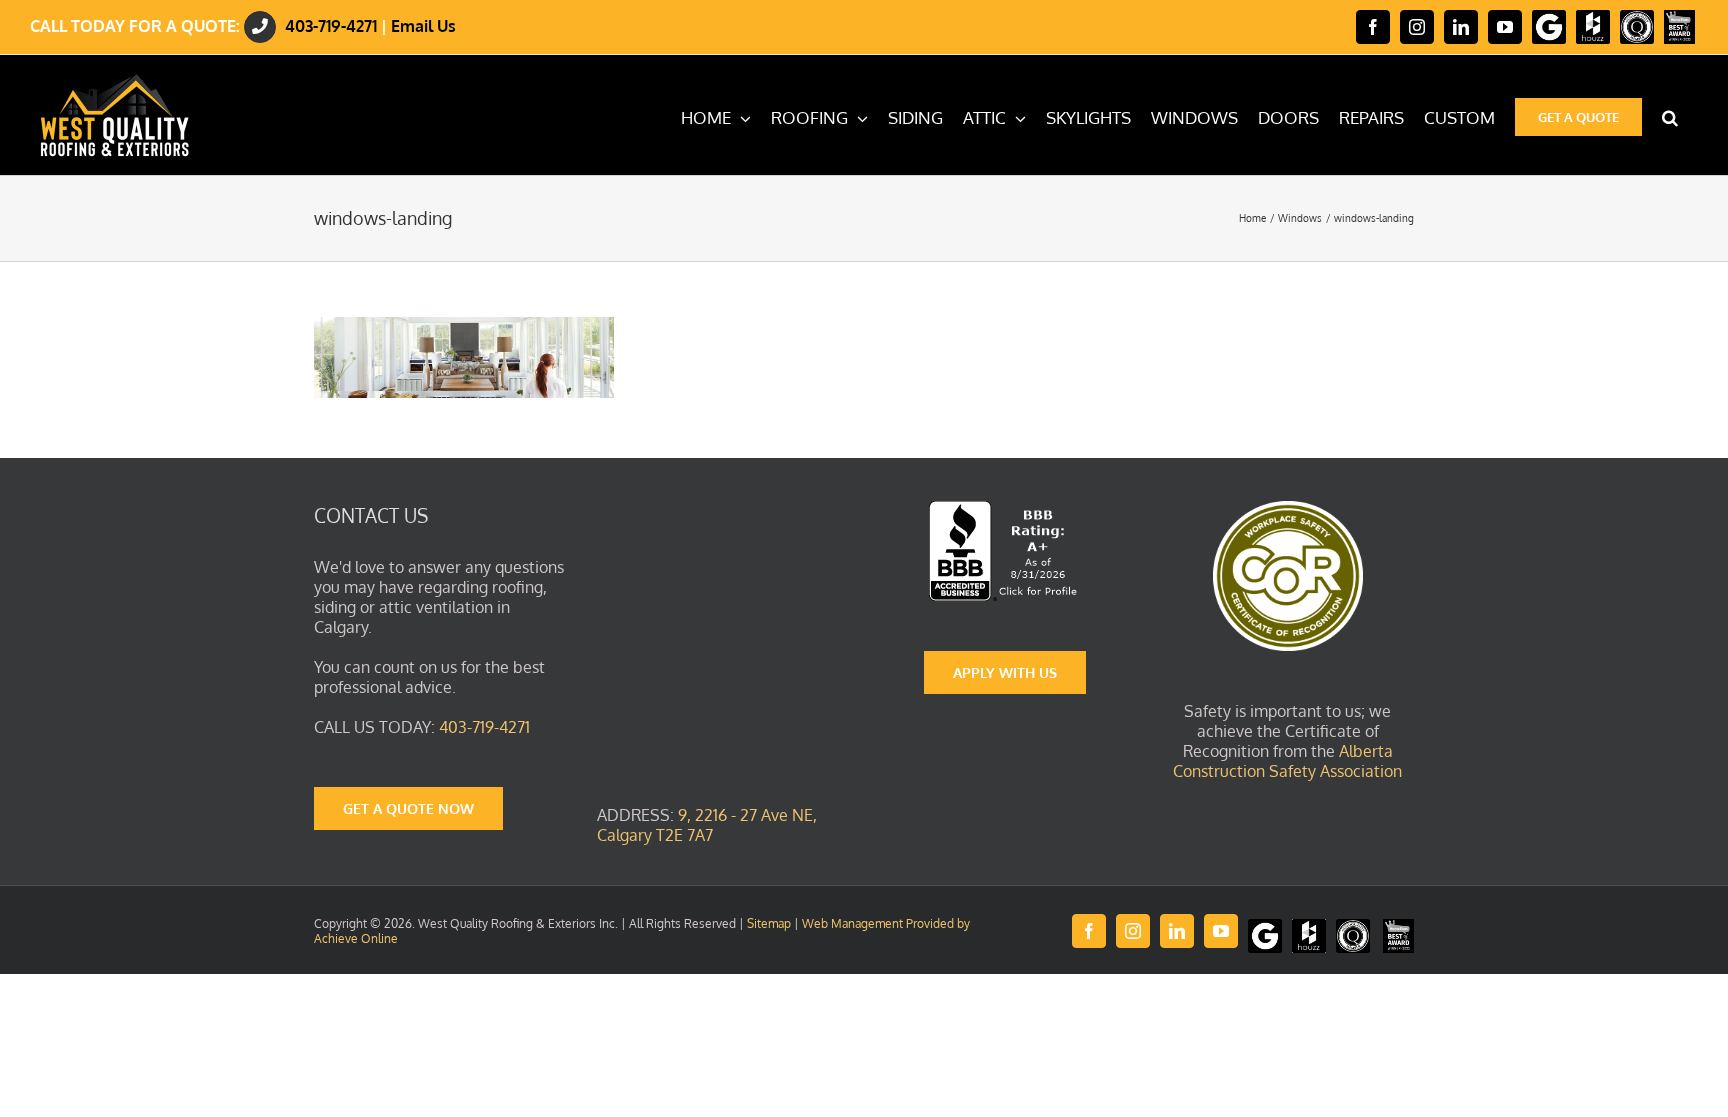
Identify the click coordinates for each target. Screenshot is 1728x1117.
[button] (1670, 115)
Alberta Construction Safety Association (1287, 761)
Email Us (423, 26)
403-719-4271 (331, 26)
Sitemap (769, 923)
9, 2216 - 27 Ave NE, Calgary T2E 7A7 (707, 825)
